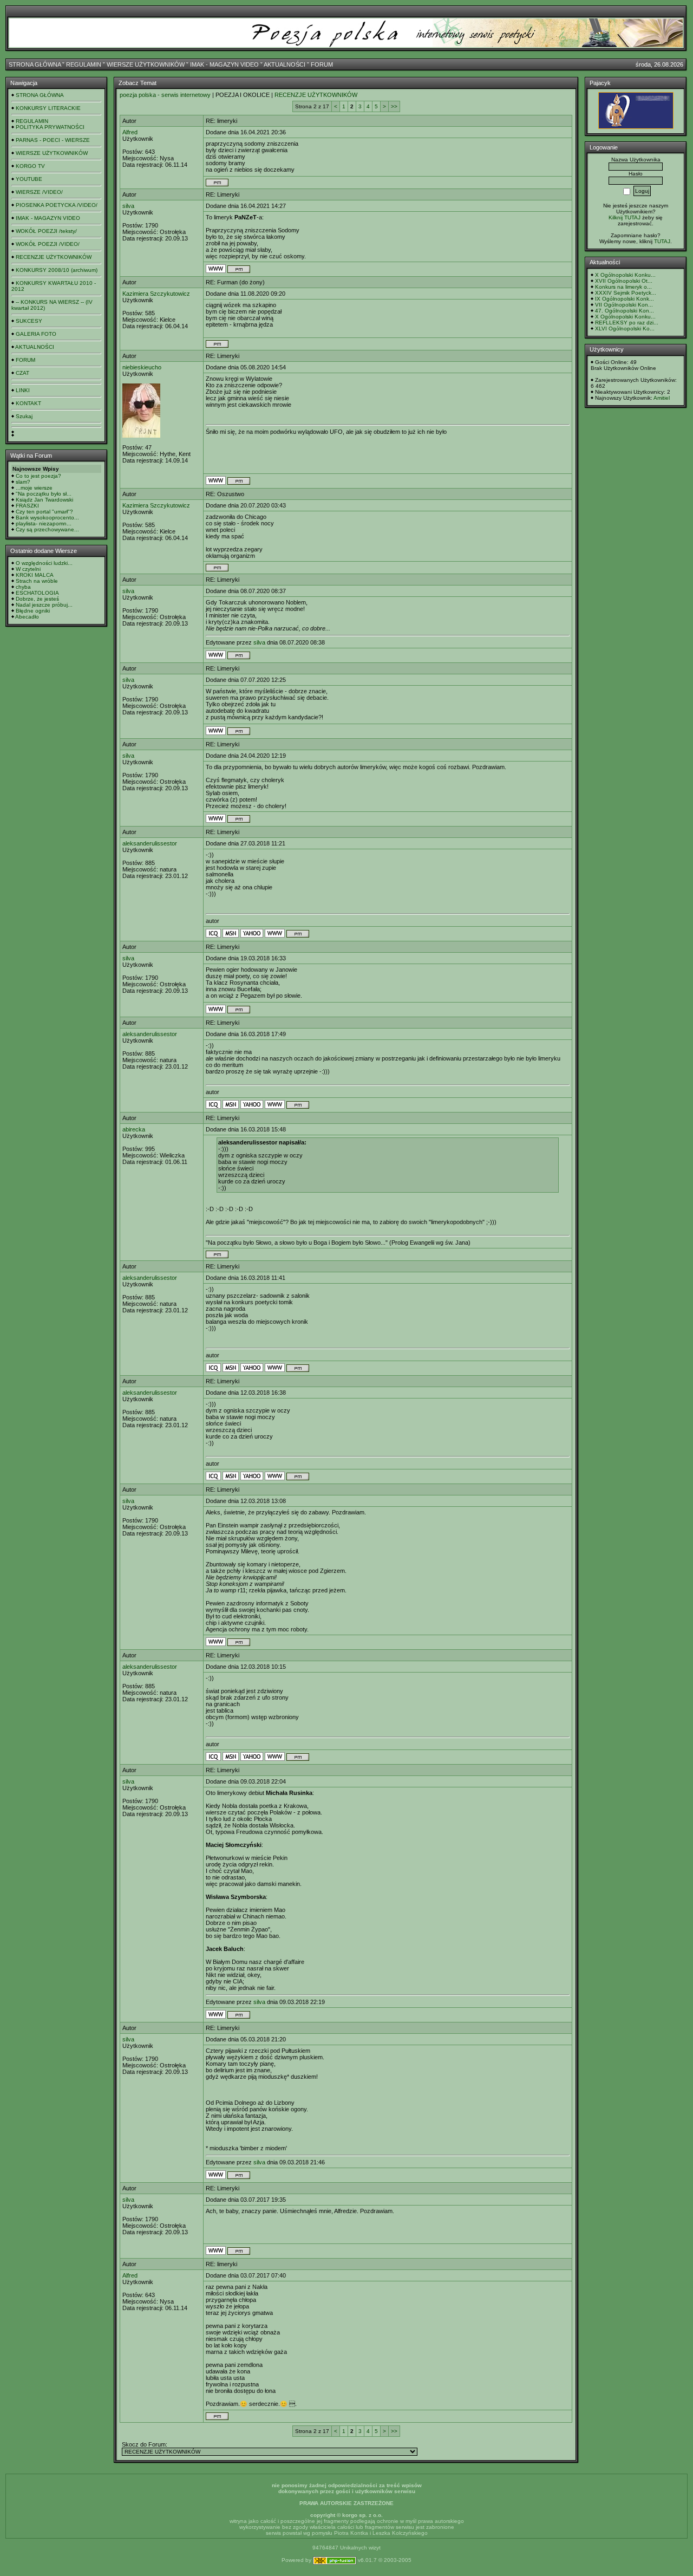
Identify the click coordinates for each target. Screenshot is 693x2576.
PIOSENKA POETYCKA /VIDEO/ (57, 205)
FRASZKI (27, 506)
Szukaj (24, 416)
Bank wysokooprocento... (47, 518)
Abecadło (27, 617)
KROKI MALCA (35, 575)
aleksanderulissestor (150, 843)
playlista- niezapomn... (44, 523)
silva (128, 206)
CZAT (22, 373)
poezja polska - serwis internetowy (165, 95)
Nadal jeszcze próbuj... (44, 605)
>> (394, 106)
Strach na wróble (37, 581)
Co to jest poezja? (38, 476)
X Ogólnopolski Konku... (625, 275)
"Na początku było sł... (44, 494)
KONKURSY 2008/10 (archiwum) (57, 270)
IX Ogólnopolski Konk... (625, 299)
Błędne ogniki (33, 611)
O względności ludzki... (44, 563)
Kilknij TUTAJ (625, 217)
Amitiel (662, 398)
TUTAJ (662, 241)
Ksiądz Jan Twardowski (44, 500)
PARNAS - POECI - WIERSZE (53, 140)
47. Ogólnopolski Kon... (625, 311)
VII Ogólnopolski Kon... (624, 305)
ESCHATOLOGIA (37, 593)
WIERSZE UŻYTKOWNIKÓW (146, 64)
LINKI (23, 390)
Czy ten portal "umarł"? (44, 512)
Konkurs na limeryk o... (623, 287)
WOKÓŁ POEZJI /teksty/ (46, 231)
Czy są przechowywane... (47, 529)
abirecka (134, 1129)
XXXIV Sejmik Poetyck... (626, 293)
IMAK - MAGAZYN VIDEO (224, 64)
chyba (23, 587)
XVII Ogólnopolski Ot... (624, 281)
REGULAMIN (84, 64)
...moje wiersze (34, 488)
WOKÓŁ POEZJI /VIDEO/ (48, 244)
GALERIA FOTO (36, 334)
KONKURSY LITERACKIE (48, 108)
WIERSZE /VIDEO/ (39, 192)
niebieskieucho (142, 367)
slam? (23, 482)
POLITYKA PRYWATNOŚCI (50, 127)
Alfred (130, 132)
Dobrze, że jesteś (37, 599)
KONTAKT (28, 403)
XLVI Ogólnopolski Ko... (625, 328)
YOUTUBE (29, 179)
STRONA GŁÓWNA (35, 64)
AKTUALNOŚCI (285, 64)
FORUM (322, 64)
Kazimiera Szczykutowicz (156, 294)
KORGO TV (30, 166)
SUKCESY (29, 321)
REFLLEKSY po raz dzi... (627, 323)
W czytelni (28, 569)
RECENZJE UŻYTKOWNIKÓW (54, 257)
